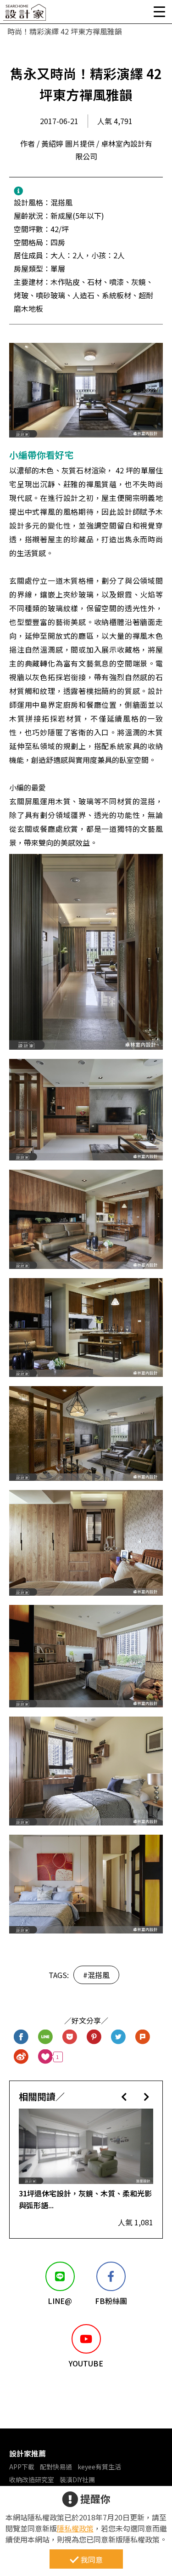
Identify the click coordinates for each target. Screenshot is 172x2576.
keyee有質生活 (99, 2467)
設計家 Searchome (25, 15)
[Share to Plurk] (143, 2037)
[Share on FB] (21, 2037)
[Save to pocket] (70, 2037)
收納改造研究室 (32, 2479)
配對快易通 (56, 2467)
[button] (124, 2096)
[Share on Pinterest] (94, 2037)
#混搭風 (96, 1975)
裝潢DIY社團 (77, 2479)
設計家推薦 (28, 2453)
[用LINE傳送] (46, 2037)
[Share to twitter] (119, 2037)
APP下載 (22, 2467)
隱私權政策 (75, 2528)
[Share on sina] (21, 2057)
